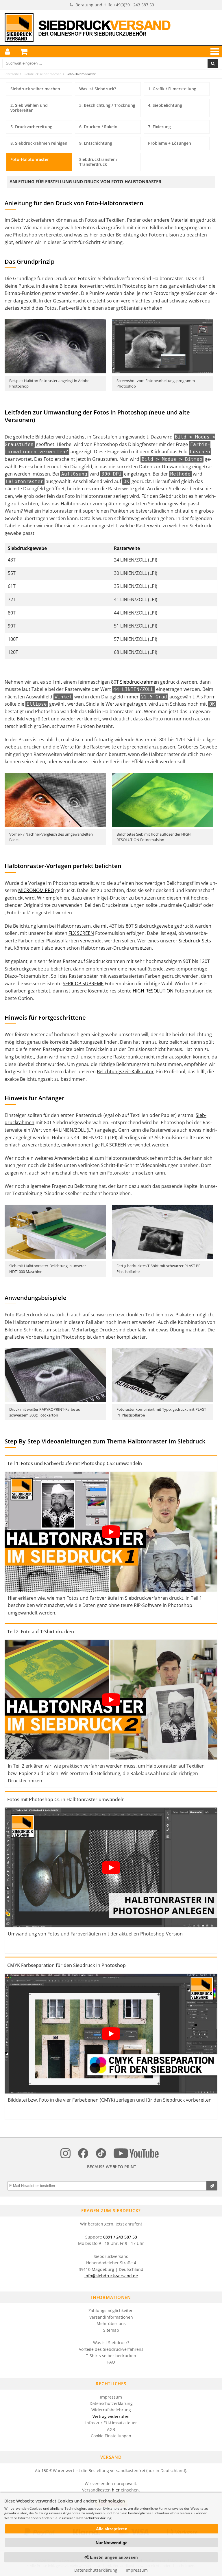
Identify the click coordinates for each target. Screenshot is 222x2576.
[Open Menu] (214, 51)
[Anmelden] (8, 52)
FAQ (111, 2362)
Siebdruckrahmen (139, 682)
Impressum (111, 2397)
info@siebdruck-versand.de (111, 2276)
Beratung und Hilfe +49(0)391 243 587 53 (115, 5)
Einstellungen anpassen (113, 2557)
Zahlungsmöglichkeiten (111, 2310)
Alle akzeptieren (112, 2529)
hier (116, 2490)
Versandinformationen (111, 2317)
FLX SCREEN (81, 933)
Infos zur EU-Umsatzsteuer (111, 2423)
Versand (111, 2457)
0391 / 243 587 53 (120, 2237)
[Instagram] (65, 2154)
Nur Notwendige (112, 2543)
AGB (111, 2429)
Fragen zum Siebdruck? (111, 2210)
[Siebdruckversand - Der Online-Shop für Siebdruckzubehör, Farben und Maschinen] (88, 28)
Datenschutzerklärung (111, 2403)
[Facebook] (83, 2154)
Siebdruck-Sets (195, 941)
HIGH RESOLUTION (153, 991)
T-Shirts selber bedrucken (111, 2356)
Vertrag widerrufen (111, 2416)
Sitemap (111, 2330)
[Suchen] (213, 63)
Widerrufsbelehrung (111, 2410)
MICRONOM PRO (36, 890)
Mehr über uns (111, 2323)
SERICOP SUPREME (83, 984)
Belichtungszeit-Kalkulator (125, 1072)
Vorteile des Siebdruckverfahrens (111, 2349)
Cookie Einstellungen (111, 2436)
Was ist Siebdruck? (111, 2343)
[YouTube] (136, 2154)
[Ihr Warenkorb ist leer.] (24, 52)
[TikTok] (101, 2154)
